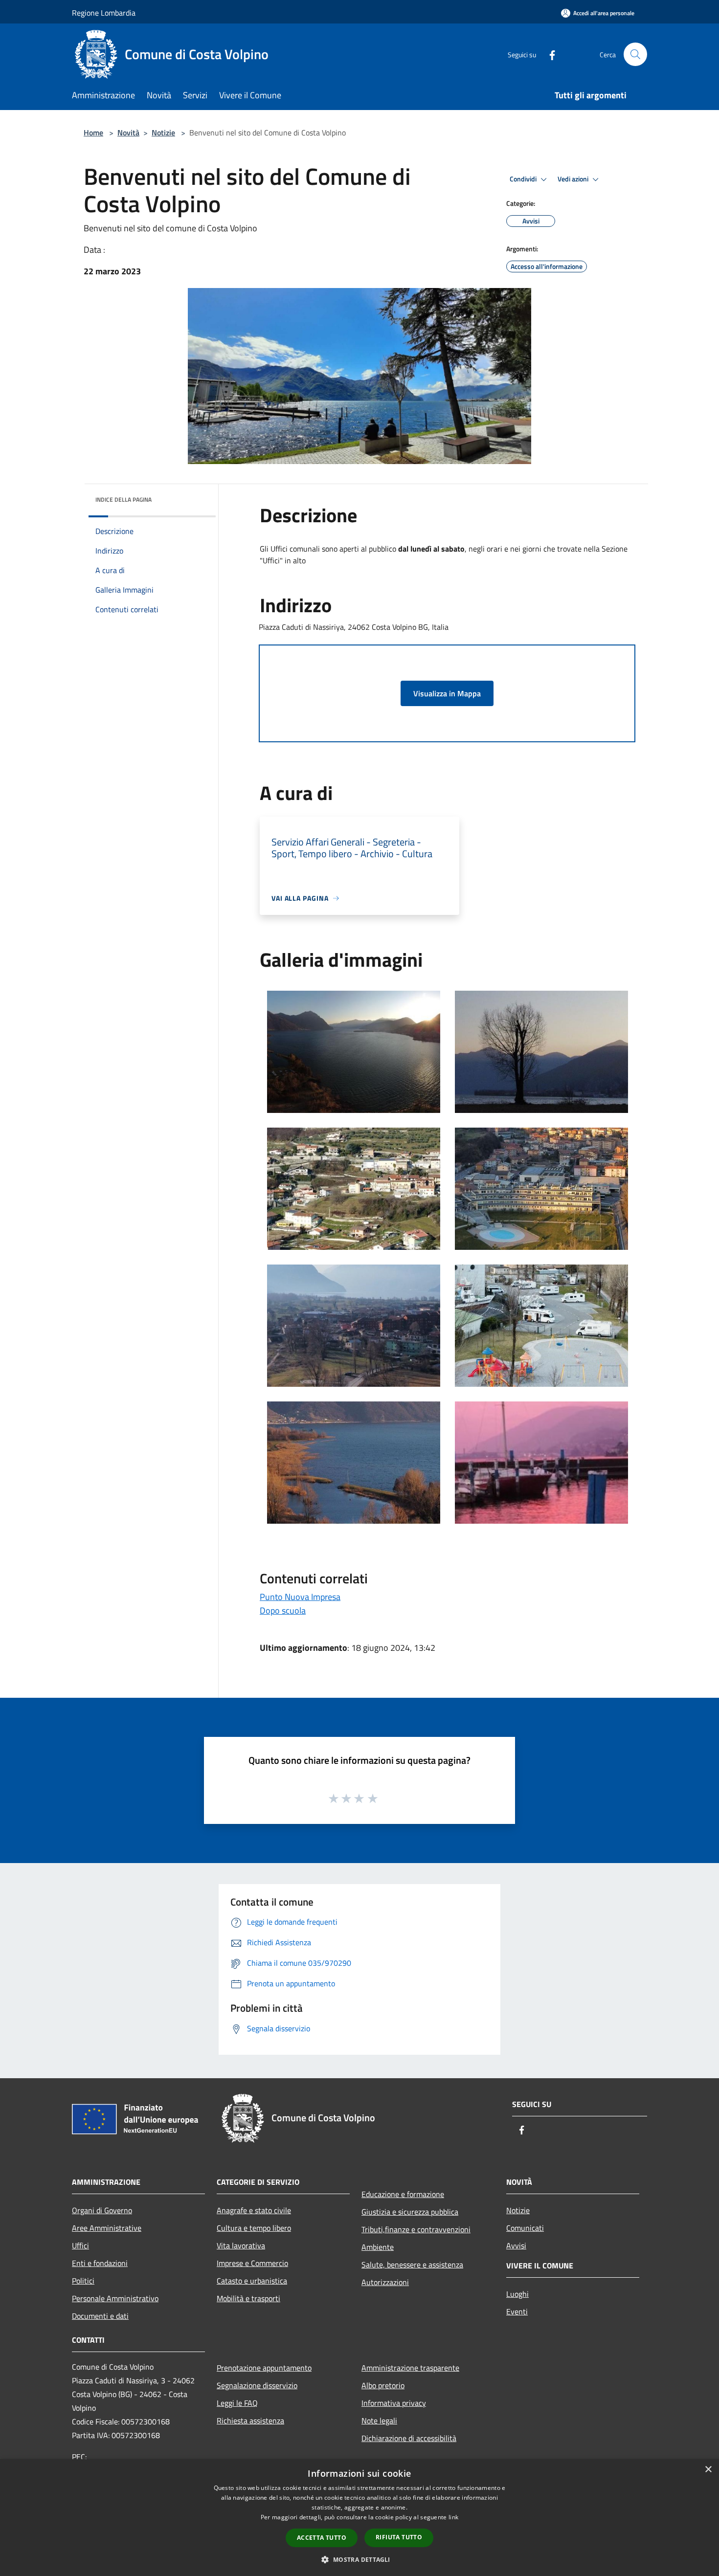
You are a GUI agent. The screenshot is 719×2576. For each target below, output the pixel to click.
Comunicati (525, 2228)
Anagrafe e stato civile (254, 2210)
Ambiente (378, 2247)
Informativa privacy (394, 2403)
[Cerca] (635, 54)
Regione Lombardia (104, 13)
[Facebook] (548, 54)
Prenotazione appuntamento (264, 2368)
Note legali (379, 2421)
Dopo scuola (283, 1610)
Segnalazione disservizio (257, 2385)
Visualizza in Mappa (447, 693)
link (453, 2517)
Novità (128, 133)
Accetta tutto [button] (322, 2538)
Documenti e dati (100, 2316)
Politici (83, 2281)
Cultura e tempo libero (254, 2228)
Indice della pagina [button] (124, 500)
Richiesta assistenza (250, 2421)
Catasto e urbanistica (252, 2281)
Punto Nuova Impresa (300, 1597)
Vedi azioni (574, 179)
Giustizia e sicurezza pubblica (410, 2212)
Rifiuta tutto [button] (399, 2537)
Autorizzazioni (385, 2282)
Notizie (163, 133)
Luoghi (517, 2294)
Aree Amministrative (107, 2228)
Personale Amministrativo (115, 2298)
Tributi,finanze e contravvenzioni (416, 2229)
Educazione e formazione (403, 2194)
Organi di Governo (102, 2210)
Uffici (80, 2245)
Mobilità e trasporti (248, 2298)
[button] (359, 2559)
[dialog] (359, 2518)
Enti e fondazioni (100, 2263)
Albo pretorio (383, 2385)
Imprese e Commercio (252, 2263)
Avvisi (516, 2245)
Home (93, 133)
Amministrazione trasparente (410, 2368)
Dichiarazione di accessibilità (409, 2438)
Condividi (524, 179)
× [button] (708, 2470)
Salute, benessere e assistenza (412, 2265)
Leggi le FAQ (237, 2403)
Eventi (517, 2311)
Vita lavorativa (241, 2245)
